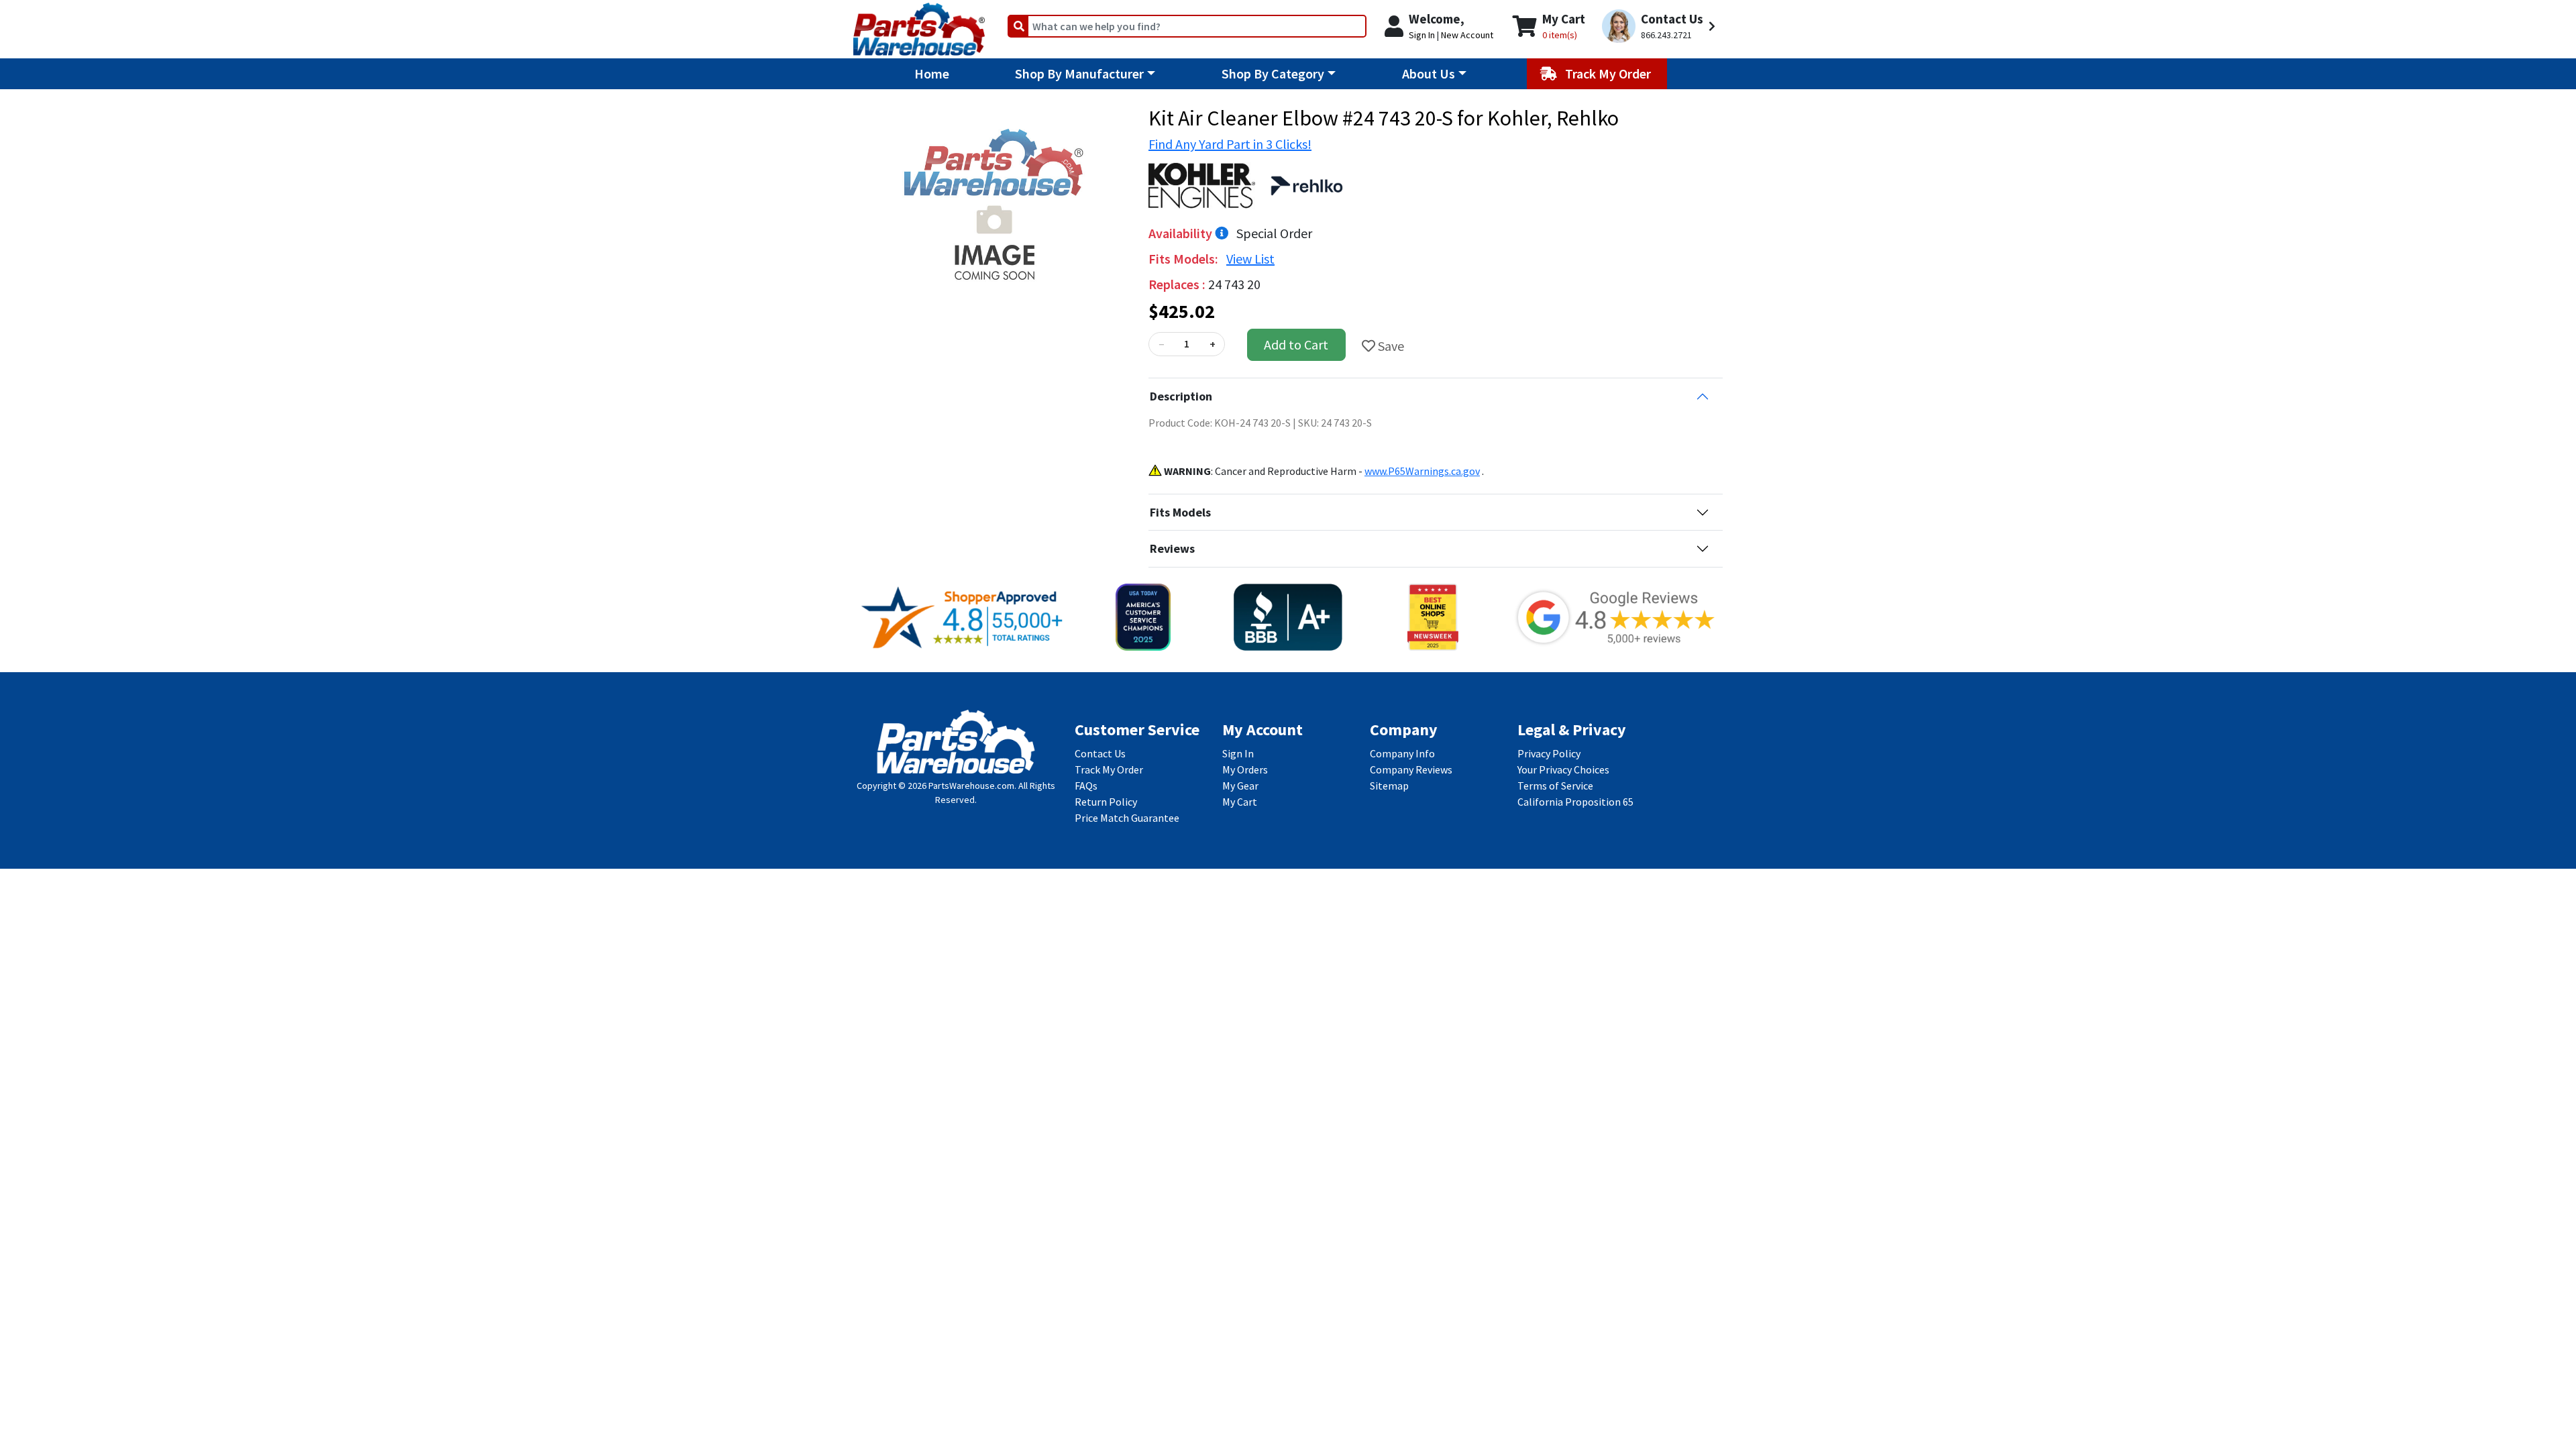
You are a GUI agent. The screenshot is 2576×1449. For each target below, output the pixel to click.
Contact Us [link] (1100, 753)
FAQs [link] (1086, 786)
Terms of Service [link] (1555, 786)
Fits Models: (1185, 259)
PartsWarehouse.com (971, 786)
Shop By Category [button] (1273, 73)
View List (1250, 259)
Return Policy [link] (1106, 802)
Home (932, 73)
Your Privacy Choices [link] (1563, 769)
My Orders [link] (1245, 769)
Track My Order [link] (1109, 769)
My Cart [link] (1240, 802)
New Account (1467, 35)
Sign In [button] (1422, 35)
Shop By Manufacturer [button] (1079, 73)
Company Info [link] (1402, 753)
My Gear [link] (1240, 786)
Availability (1182, 233)
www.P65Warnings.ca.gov (1422, 471)
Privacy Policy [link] (1549, 753)
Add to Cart (1296, 344)
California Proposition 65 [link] (1575, 802)
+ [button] (1213, 344)
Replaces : (1178, 284)
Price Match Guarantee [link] (1127, 818)
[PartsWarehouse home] (919, 25)
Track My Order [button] (1609, 73)
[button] (1661, 26)
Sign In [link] (1238, 753)
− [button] (1161, 344)
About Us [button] (1429, 73)
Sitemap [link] (1389, 786)
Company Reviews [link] (1411, 769)
